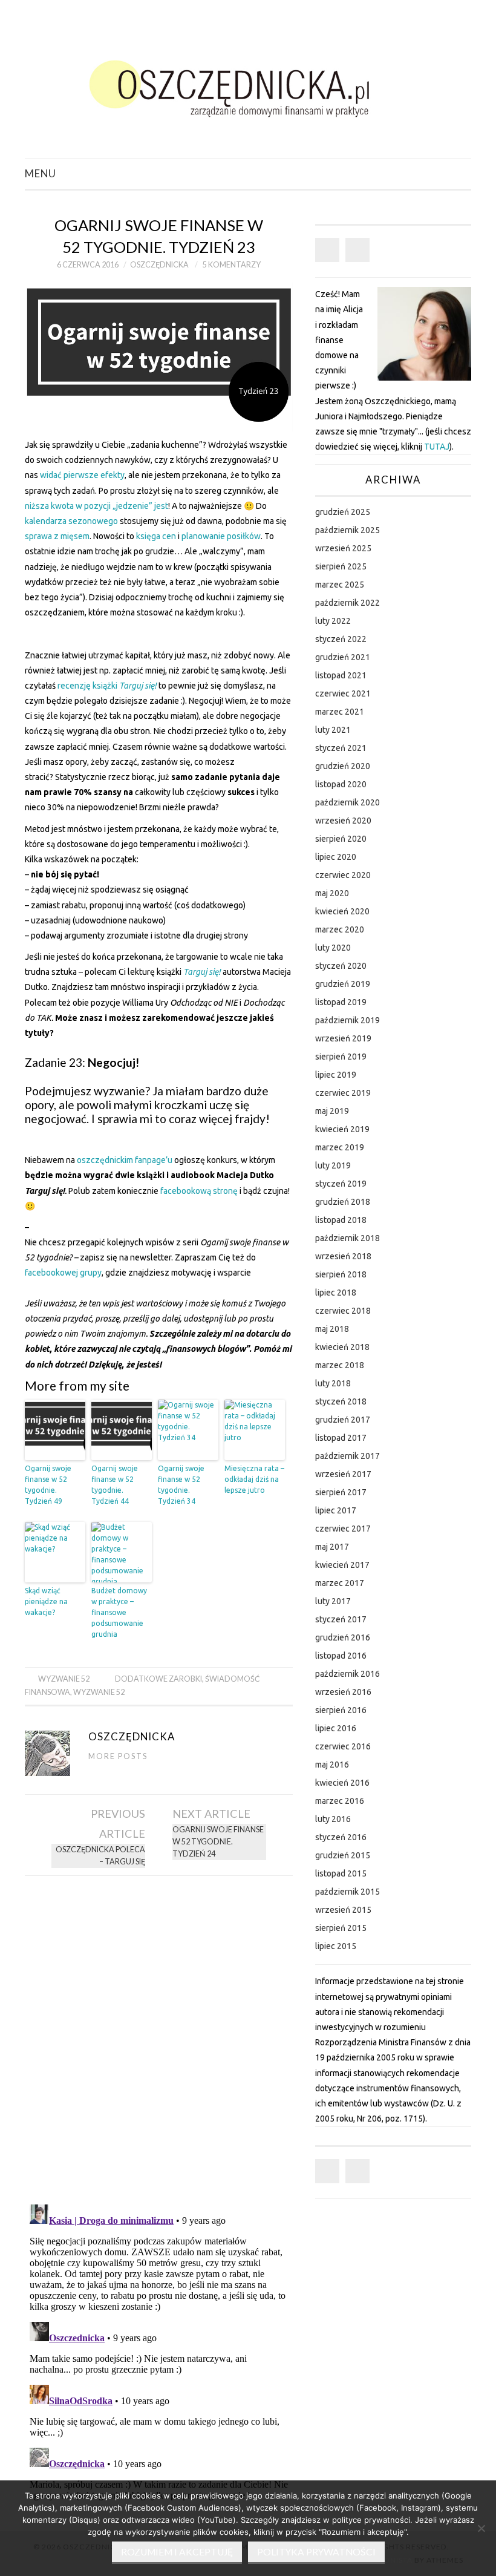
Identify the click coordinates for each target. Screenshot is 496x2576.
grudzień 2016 (343, 1637)
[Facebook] (327, 250)
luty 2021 (333, 730)
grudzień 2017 (343, 1420)
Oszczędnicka (159, 265)
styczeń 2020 (341, 966)
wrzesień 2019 (343, 1038)
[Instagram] (357, 250)
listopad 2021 (341, 675)
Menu (41, 173)
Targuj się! (138, 686)
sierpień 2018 (341, 1274)
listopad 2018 (341, 1220)
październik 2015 (348, 1892)
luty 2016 (333, 1819)
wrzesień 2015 (343, 1910)
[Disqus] (159, 2036)
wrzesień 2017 (343, 1474)
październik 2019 (348, 1020)
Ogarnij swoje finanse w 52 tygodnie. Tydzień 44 (115, 1485)
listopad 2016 (341, 1656)
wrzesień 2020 (343, 821)
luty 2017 (333, 1601)
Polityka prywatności (316, 2552)
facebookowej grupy (63, 1273)
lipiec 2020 (336, 857)
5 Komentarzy (232, 265)
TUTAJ (437, 447)
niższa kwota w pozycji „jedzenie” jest (96, 506)
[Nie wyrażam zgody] (481, 2528)
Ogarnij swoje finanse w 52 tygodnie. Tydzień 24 (218, 1842)
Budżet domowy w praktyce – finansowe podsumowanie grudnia (119, 1612)
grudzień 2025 (343, 512)
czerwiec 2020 (343, 875)
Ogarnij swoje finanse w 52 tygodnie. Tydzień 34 (181, 1485)
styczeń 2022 (341, 639)
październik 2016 (348, 1674)
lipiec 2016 (336, 1728)
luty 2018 (333, 1383)
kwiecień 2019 (342, 1129)
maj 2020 (332, 893)
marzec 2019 (340, 1147)
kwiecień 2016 (342, 1783)
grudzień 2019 (343, 984)
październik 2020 (348, 802)
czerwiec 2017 (343, 1529)
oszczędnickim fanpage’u (125, 1160)
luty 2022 (333, 621)
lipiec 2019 (336, 1075)
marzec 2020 (340, 929)
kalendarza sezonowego (71, 521)
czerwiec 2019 (343, 1093)
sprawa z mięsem (57, 536)
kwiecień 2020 (342, 911)
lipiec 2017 (336, 1510)
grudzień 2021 (343, 657)
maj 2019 (332, 1111)
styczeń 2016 (341, 1837)
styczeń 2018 (341, 1401)
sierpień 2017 (341, 1492)
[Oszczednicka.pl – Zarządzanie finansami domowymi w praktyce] (248, 84)
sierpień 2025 (341, 566)
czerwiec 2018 (343, 1311)
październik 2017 (348, 1456)
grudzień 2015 (343, 1855)
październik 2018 (348, 1238)
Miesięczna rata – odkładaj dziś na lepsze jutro (254, 1479)
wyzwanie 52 (99, 1692)
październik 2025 (348, 530)
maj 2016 (332, 1765)
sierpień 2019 (341, 1057)
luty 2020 (333, 948)
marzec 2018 (340, 1365)
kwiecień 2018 (342, 1347)
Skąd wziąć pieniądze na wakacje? (46, 1601)
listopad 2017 (341, 1438)
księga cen (156, 536)
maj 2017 (332, 1547)
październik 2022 (348, 603)
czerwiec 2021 (343, 693)
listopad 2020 (341, 784)
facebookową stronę (199, 1191)
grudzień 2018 (343, 1202)
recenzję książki (88, 686)
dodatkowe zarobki (158, 1679)
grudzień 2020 (343, 766)
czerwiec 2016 (343, 1746)
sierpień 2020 (341, 839)
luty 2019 (333, 1165)
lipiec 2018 (336, 1293)
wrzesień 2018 (343, 1256)
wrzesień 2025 (343, 548)
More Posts (118, 1756)
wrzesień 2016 (343, 1692)
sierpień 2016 (341, 1710)
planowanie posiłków (221, 536)
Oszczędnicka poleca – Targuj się (100, 1856)
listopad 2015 (341, 1873)
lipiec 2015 (336, 1946)
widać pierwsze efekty (82, 475)
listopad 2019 (341, 1002)
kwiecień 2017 (342, 1565)
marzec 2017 (340, 1583)
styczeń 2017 (341, 1619)
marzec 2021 (340, 712)
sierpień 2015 (341, 1928)
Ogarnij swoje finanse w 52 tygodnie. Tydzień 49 (48, 1485)
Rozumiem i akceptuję (177, 2552)
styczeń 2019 (341, 1184)
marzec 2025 (340, 585)
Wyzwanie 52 (64, 1679)
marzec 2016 (340, 1801)
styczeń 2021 (341, 748)
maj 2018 (332, 1329)
